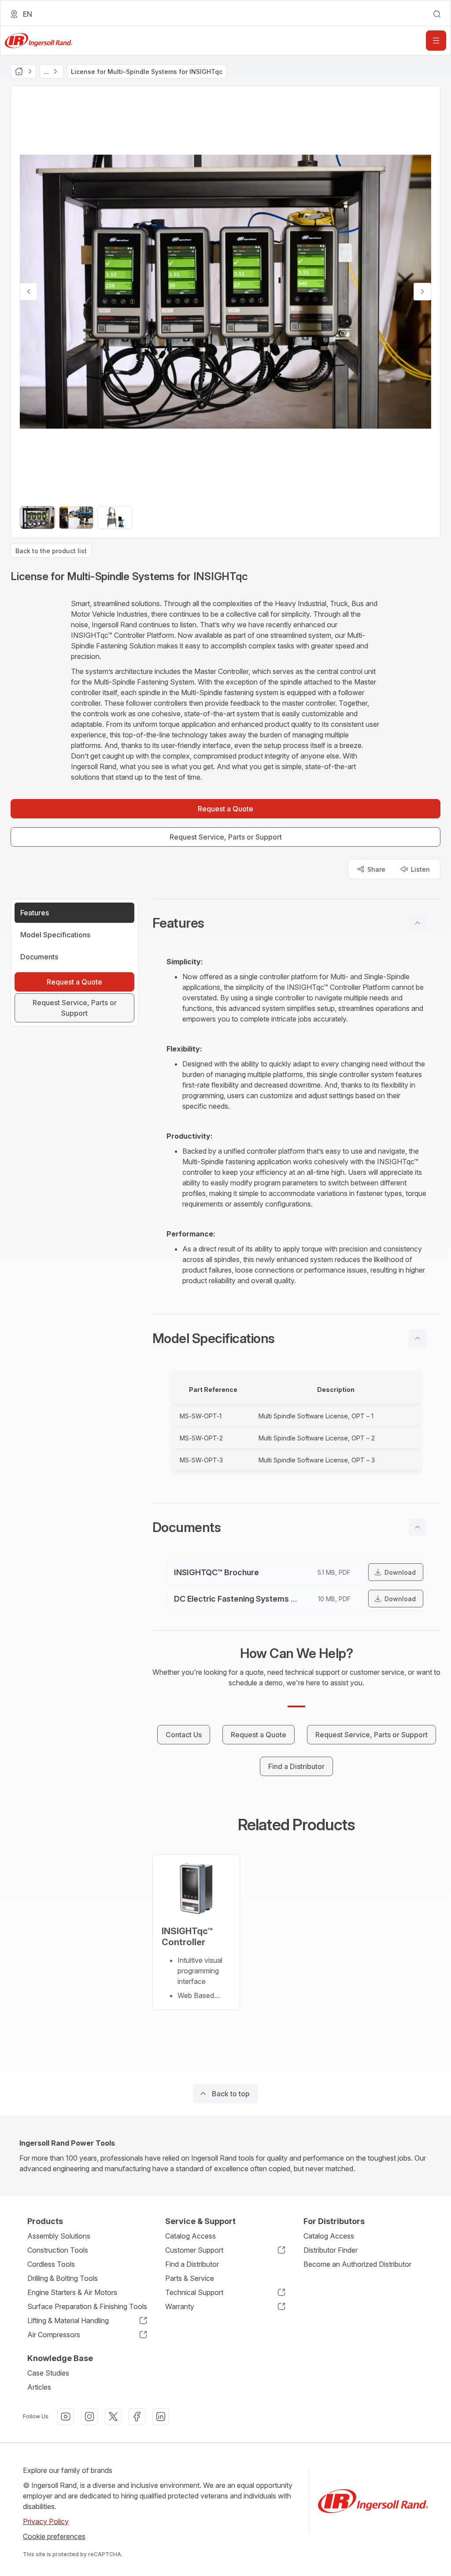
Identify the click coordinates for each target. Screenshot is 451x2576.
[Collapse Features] (418, 923)
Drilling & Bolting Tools (63, 2278)
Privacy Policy (46, 2521)
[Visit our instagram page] (89, 2417)
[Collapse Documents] (418, 1527)
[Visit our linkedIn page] (161, 2417)
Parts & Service (190, 2278)
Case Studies (48, 2373)
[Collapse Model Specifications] (418, 1338)
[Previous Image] (29, 292)
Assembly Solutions (59, 2236)
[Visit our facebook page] (137, 2417)
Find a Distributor (192, 2264)
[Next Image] (422, 292)
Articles (39, 2387)
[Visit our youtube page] (66, 2417)
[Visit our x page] (113, 2417)
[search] (437, 14)
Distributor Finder (331, 2250)
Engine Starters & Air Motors (72, 2292)
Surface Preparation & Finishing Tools (87, 2306)
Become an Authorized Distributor (357, 2264)
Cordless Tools (51, 2264)
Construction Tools (58, 2250)
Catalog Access (190, 2236)
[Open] (436, 41)
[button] (296, 923)
